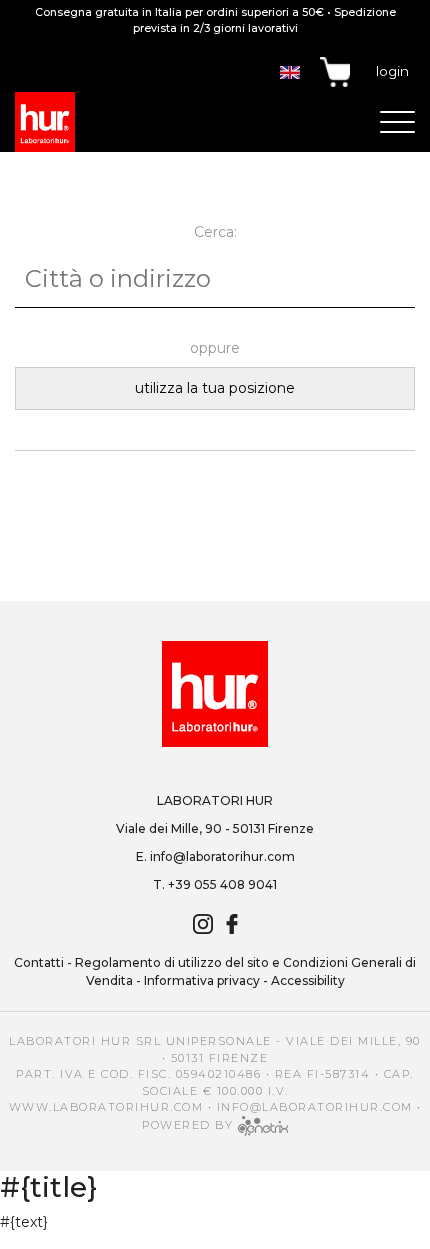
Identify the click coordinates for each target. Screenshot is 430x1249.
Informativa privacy (202, 980)
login (392, 71)
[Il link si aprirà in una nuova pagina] (263, 1124)
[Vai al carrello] (335, 72)
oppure (215, 348)
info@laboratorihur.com (222, 856)
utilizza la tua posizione (215, 388)
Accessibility (308, 980)
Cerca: (215, 232)
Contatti (39, 962)
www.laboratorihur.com (106, 1107)
